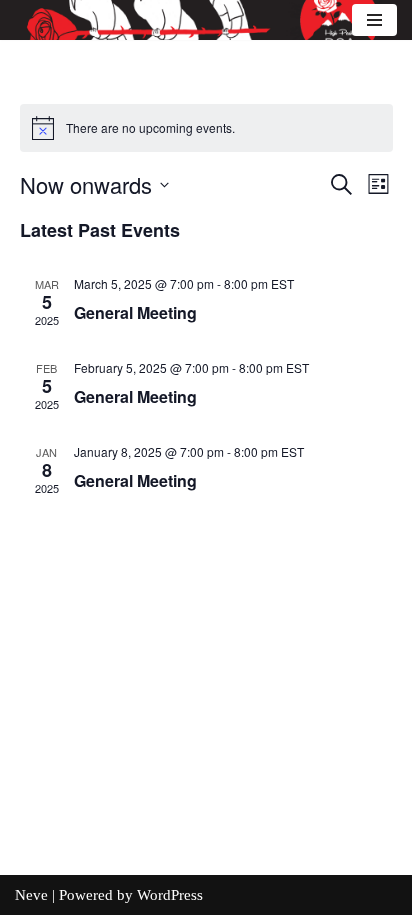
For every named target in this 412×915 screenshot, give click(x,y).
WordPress (170, 895)
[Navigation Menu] (374, 20)
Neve (31, 895)
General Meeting (135, 312)
